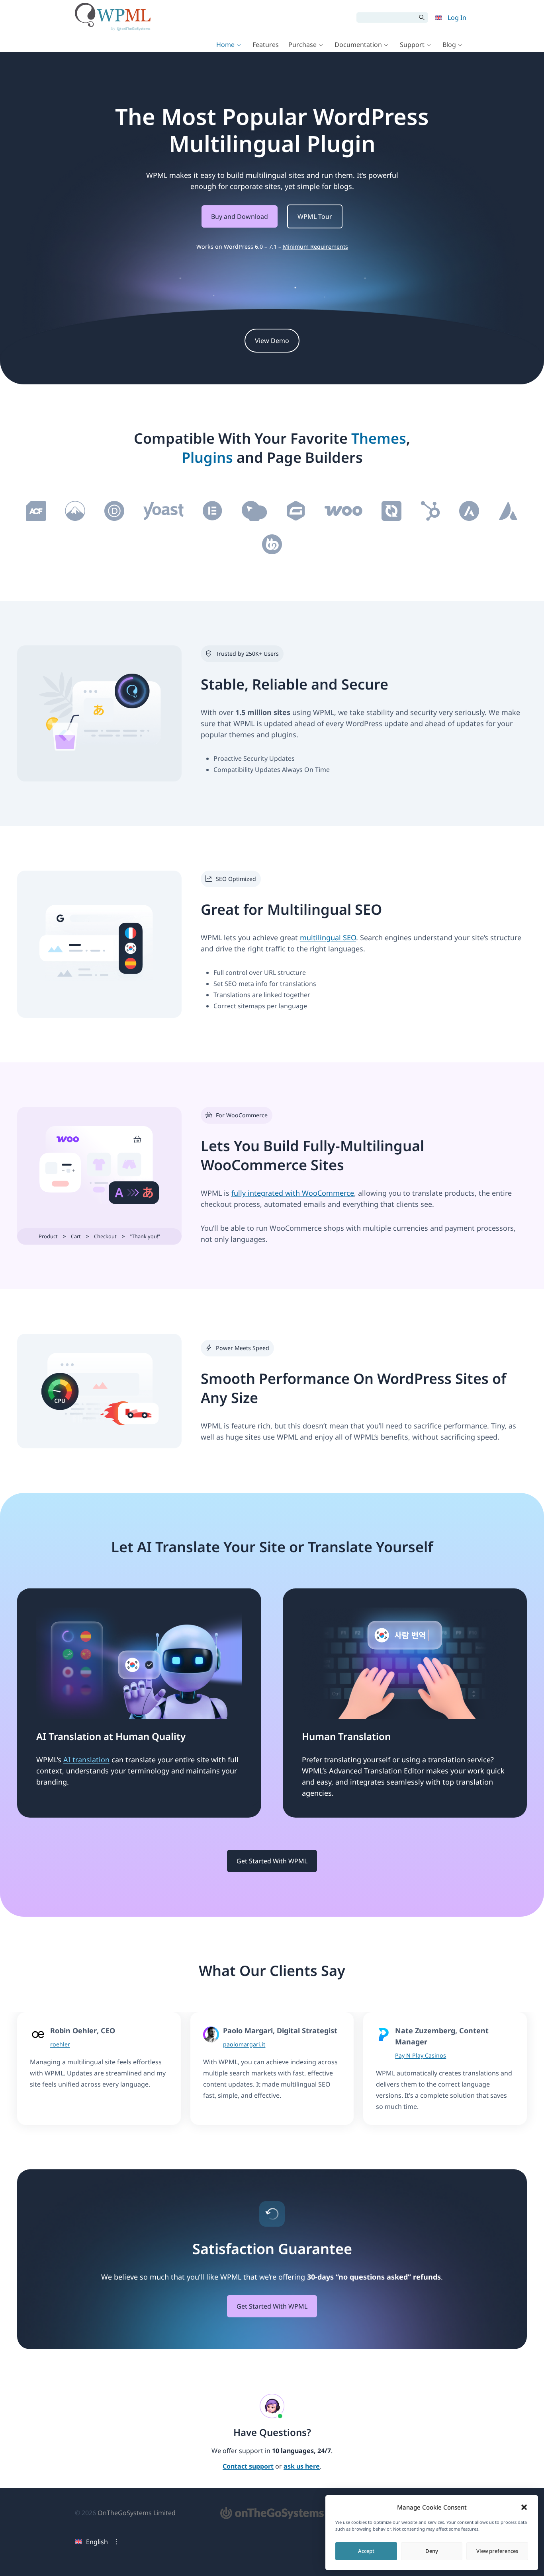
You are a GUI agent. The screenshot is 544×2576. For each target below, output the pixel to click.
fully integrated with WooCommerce (293, 1193)
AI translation (86, 1760)
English (97, 2542)
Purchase (302, 45)
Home (225, 45)
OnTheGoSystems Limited (137, 2513)
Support (412, 45)
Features (266, 45)
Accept (366, 2551)
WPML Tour (315, 216)
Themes (379, 438)
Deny (432, 2551)
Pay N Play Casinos (421, 2055)
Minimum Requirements (315, 246)
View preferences (497, 2551)
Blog (449, 45)
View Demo (272, 341)
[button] (524, 2507)
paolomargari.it (244, 2044)
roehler (60, 2044)
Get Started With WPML (272, 1861)
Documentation (358, 45)
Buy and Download (240, 216)
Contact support (248, 2467)
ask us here (302, 2467)
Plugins (207, 457)
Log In (457, 18)
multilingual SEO (328, 937)
